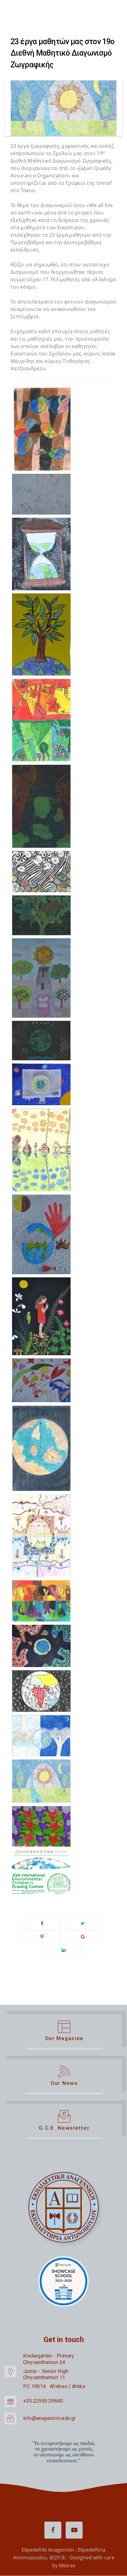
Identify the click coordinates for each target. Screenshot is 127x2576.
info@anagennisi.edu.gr (49, 2418)
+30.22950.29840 (43, 2401)
